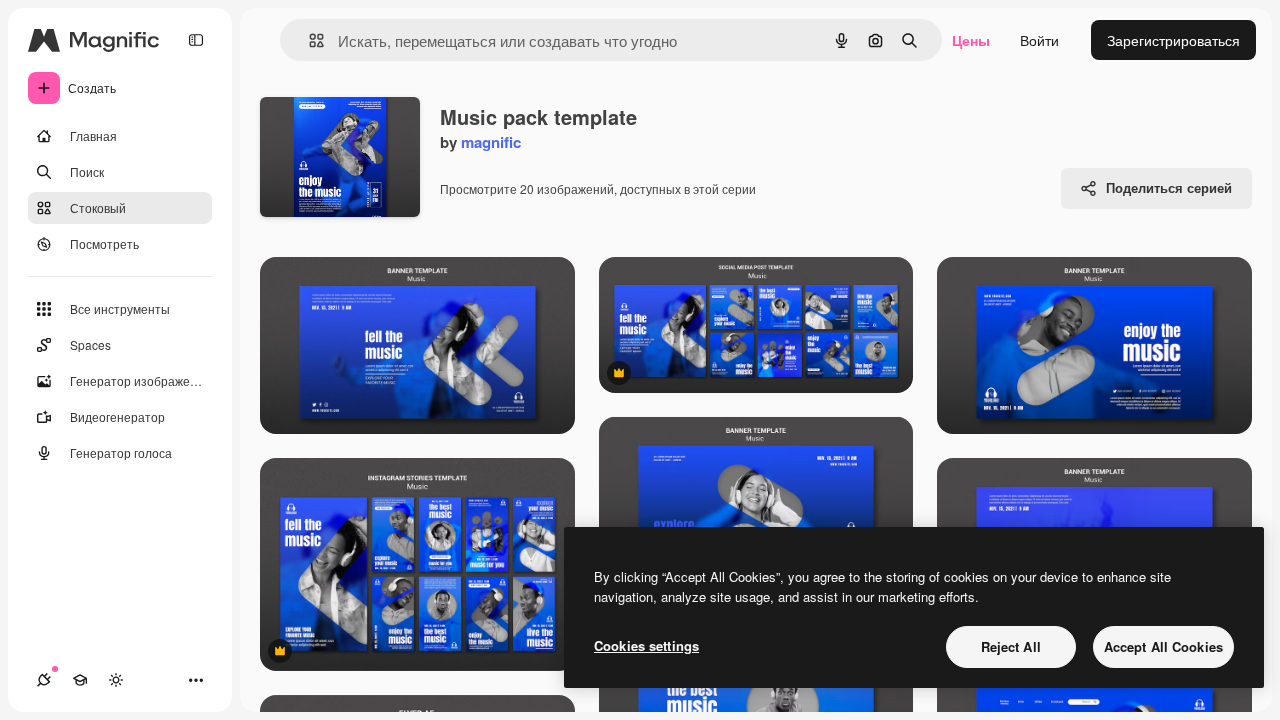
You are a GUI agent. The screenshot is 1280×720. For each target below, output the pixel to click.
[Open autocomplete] (308, 40)
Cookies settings (646, 645)
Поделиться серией (1169, 187)
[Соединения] (44, 680)
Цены (971, 40)
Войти (1039, 40)
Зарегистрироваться (1173, 40)
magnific (491, 142)
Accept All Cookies (1163, 646)
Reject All (1011, 646)
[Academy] (80, 680)
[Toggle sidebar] (196, 40)
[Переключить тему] (116, 680)
